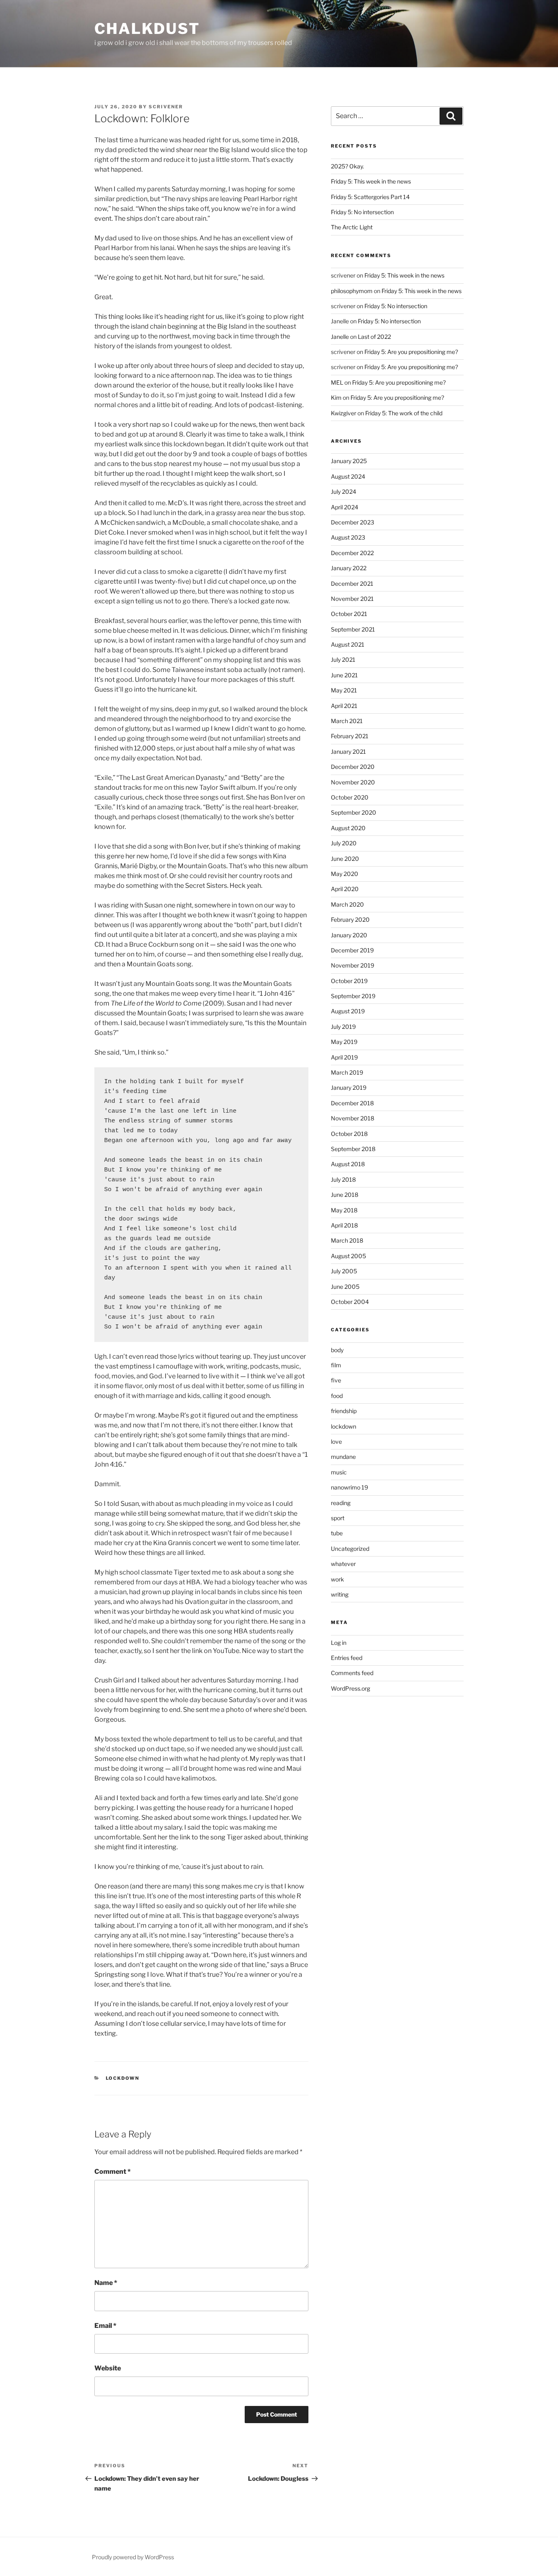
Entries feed (347, 1658)
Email (105, 2326)
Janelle (340, 337)
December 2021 (352, 584)
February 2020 (350, 920)
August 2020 (348, 828)
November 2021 (352, 599)
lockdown (123, 2078)
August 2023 (348, 537)
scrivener (166, 107)
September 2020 (354, 812)
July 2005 (344, 1271)
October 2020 (350, 797)
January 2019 (349, 1088)
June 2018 (345, 1195)
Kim (336, 398)
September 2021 (353, 629)
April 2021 (344, 706)
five (336, 1380)
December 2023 (353, 522)
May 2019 (344, 1042)
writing (340, 1594)
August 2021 (348, 644)
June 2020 (345, 859)
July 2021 (343, 660)
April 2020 (345, 889)
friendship (344, 1411)
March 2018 (347, 1240)
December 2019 (352, 950)
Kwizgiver (344, 413)
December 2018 (352, 1103)
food (337, 1396)
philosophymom (352, 291)
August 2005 (348, 1256)
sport (338, 1518)
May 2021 (344, 690)
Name (106, 2283)
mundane (343, 1457)
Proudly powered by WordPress (133, 2557)
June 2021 (344, 675)
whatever (343, 1564)
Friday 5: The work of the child (404, 413)
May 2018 (344, 1210)
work (337, 1579)
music (339, 1472)
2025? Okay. (347, 166)
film (336, 1365)
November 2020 (353, 782)
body (337, 1350)
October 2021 (349, 614)
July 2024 (344, 492)
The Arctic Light (352, 227)
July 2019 (343, 1027)
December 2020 (353, 767)
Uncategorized (350, 1549)
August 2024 (348, 476)
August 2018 (348, 1164)
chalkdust (147, 29)
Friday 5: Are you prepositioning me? (411, 352)
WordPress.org (350, 1688)
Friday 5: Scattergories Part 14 (370, 197)
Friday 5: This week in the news (371, 181)
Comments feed (352, 1673)
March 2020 (347, 904)
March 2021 (347, 721)
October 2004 (350, 1302)
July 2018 (343, 1179)
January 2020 (349, 935)
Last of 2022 (374, 337)
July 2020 (344, 843)
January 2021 (348, 752)
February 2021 (350, 736)
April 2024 (345, 507)
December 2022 (352, 553)
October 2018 (349, 1134)
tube (337, 1533)
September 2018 (353, 1149)
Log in (339, 1643)
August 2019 (348, 1011)
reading (341, 1503)
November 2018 (353, 1118)
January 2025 (349, 461)
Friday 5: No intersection (362, 212)
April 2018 (344, 1225)
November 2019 (353, 965)
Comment (113, 2172)
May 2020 (345, 874)
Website (108, 2368)
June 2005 (345, 1287)
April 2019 (344, 1057)
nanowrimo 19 (349, 1487)
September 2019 (353, 996)
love (336, 1441)
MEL (337, 382)
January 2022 (349, 568)
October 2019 (349, 981)
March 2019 (347, 1072)
